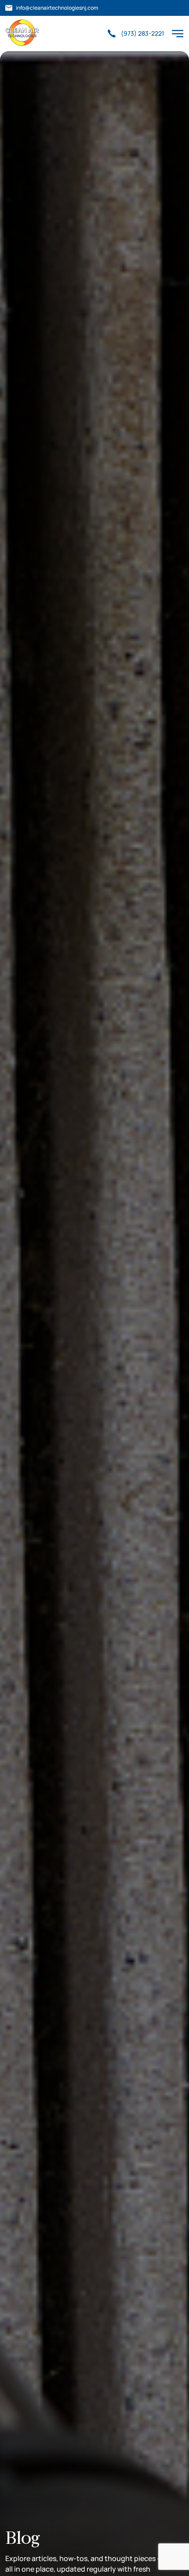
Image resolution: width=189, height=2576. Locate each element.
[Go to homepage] (22, 33)
